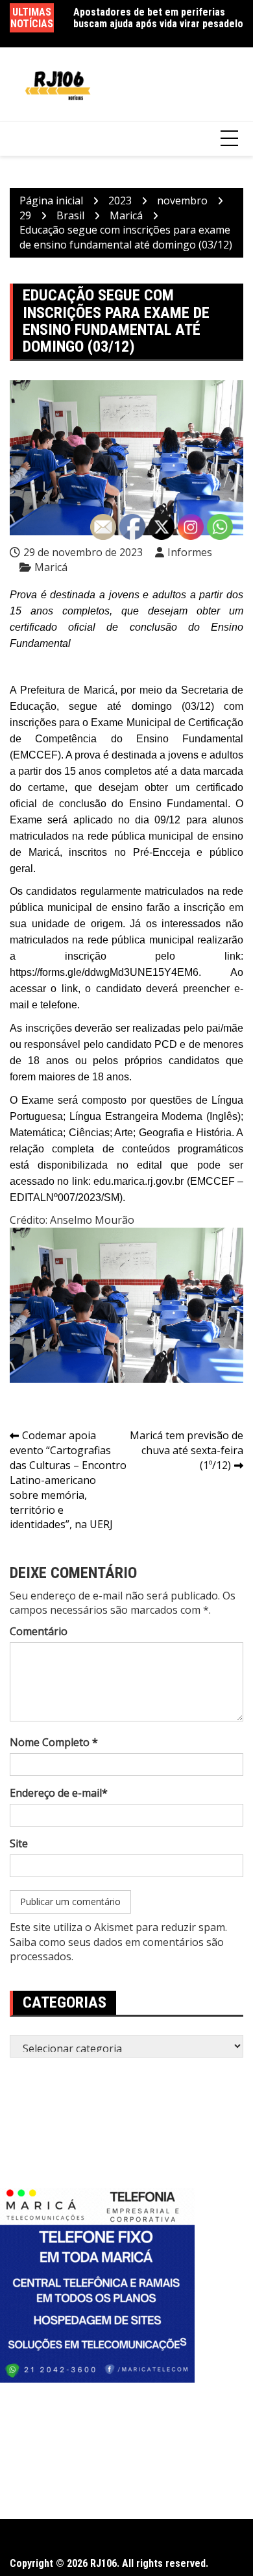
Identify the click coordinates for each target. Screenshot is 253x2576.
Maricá (51, 567)
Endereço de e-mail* (59, 1793)
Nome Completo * (54, 1742)
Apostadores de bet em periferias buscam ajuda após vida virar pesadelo (158, 18)
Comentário (39, 1631)
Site (19, 1843)
